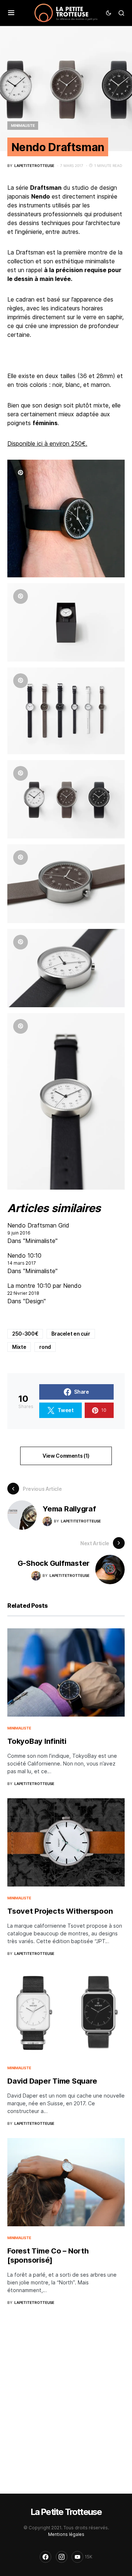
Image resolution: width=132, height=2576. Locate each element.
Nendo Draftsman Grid (38, 1225)
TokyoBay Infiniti (37, 1741)
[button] (11, 13)
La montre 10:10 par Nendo (44, 1286)
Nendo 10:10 (24, 1255)
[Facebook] (45, 2557)
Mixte (19, 1347)
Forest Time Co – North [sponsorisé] (48, 2256)
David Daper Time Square (52, 2081)
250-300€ (25, 1334)
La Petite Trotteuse (66, 2512)
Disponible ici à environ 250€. (47, 443)
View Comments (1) (66, 1456)
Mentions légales (66, 2534)
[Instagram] (62, 2557)
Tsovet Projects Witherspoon (60, 1911)
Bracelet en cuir (71, 1334)
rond (45, 1347)
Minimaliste (23, 125)
